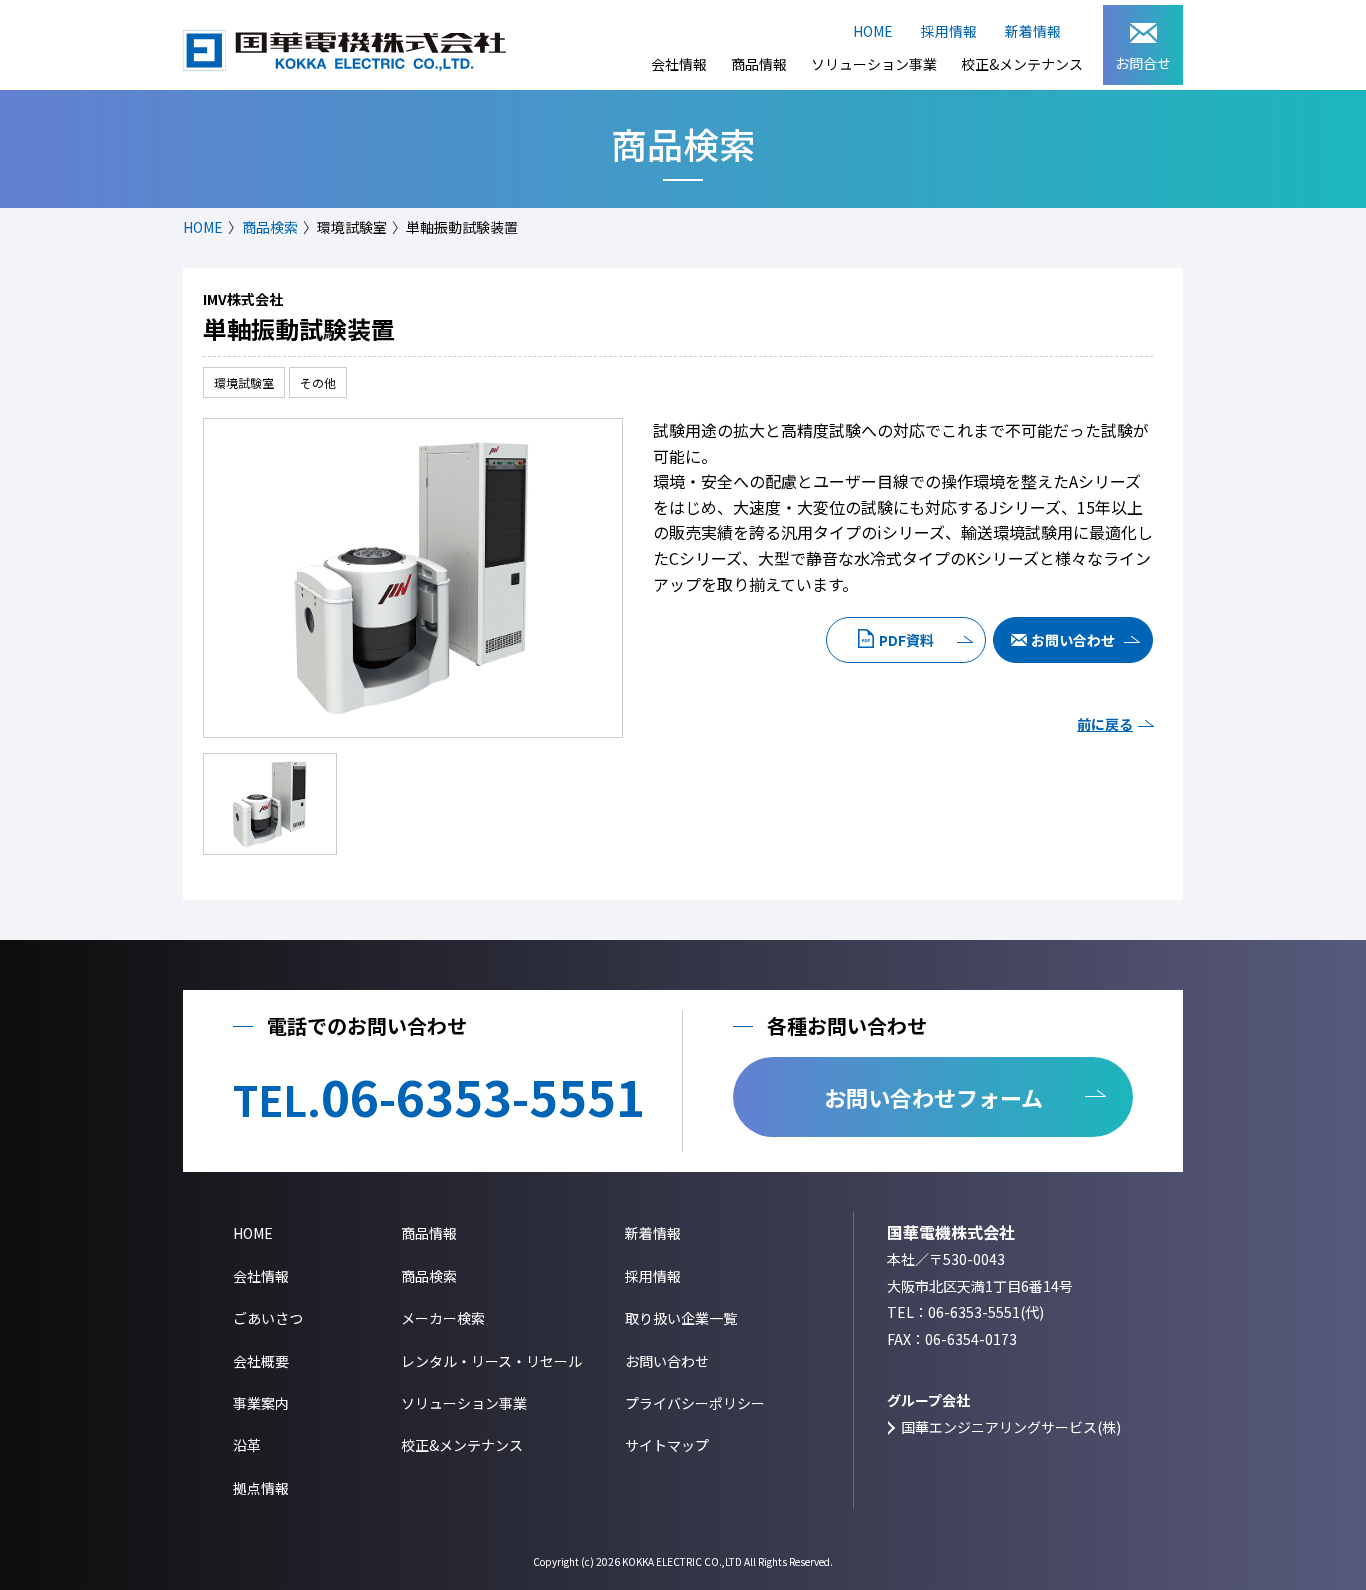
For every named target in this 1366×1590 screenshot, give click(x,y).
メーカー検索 (443, 1318)
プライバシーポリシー (695, 1403)
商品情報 (759, 64)
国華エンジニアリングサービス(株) (1011, 1427)
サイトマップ (667, 1445)
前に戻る (1105, 724)
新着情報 (1033, 31)
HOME (873, 31)
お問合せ (1143, 63)
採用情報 (949, 31)
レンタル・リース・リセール (491, 1361)
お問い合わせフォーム (933, 1097)
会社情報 (679, 64)
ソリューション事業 (874, 64)
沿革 (247, 1445)
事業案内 (261, 1403)
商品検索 (270, 227)
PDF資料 (906, 640)
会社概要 (261, 1361)
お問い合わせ (1073, 640)
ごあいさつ (268, 1318)
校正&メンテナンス (1022, 64)
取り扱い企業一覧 (681, 1318)
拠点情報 (261, 1488)
